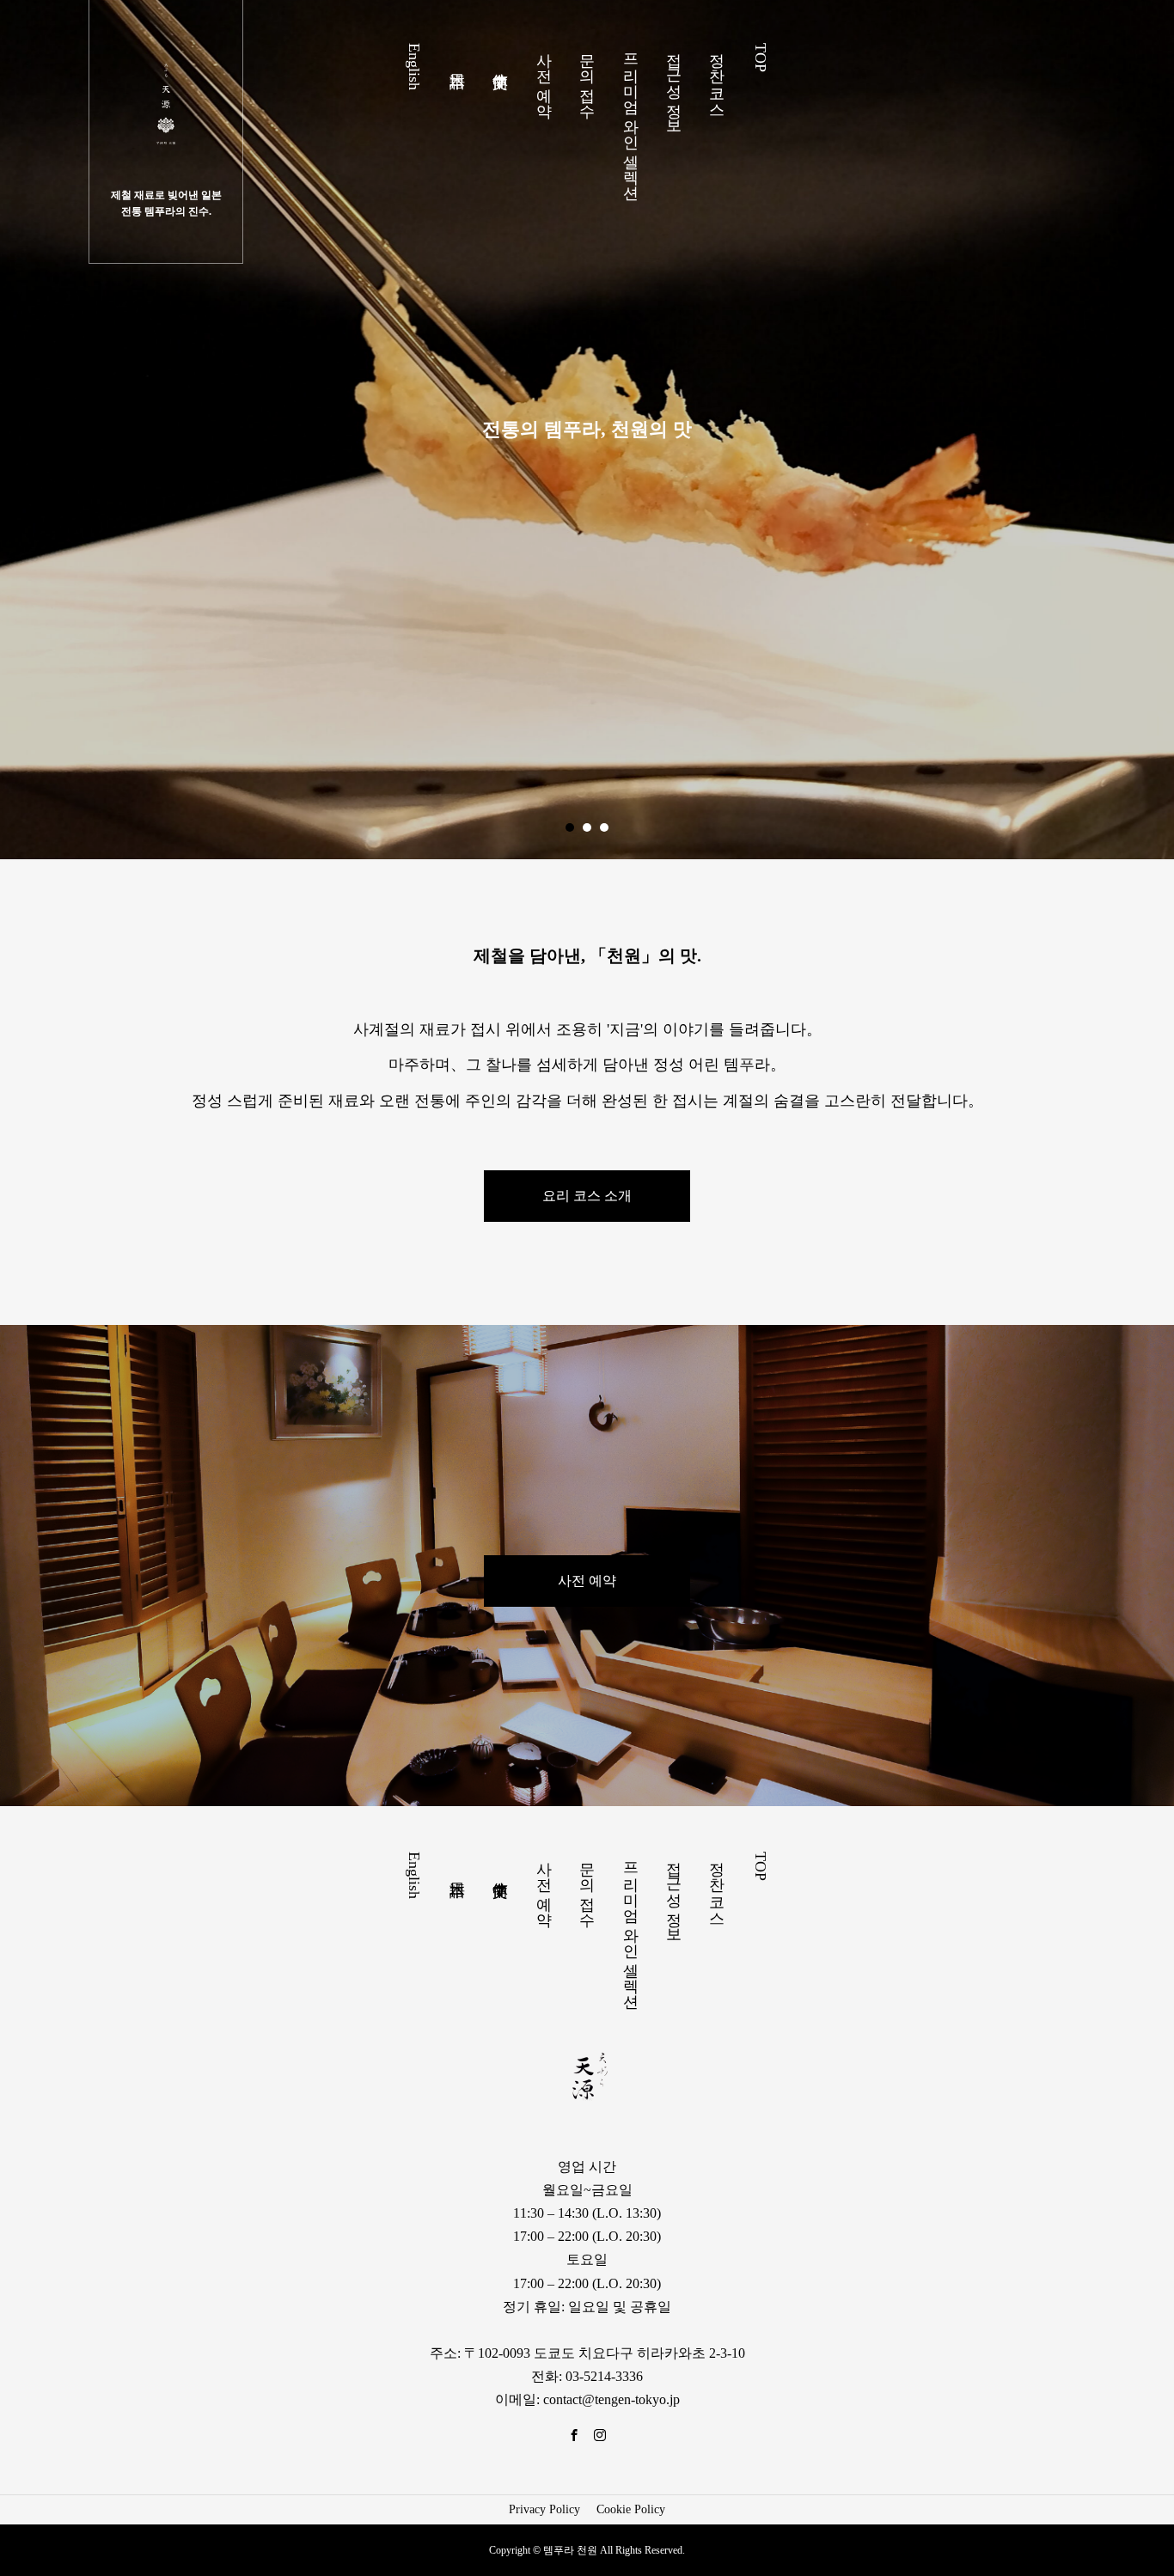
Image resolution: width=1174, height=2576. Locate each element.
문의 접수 (587, 76)
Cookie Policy (631, 2509)
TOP (761, 58)
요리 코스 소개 (587, 1196)
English (414, 67)
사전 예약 (544, 76)
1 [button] (570, 827)
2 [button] (587, 827)
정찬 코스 (717, 76)
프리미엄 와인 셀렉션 (631, 117)
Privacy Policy (544, 2509)
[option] (587, 430)
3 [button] (604, 827)
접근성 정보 (674, 84)
